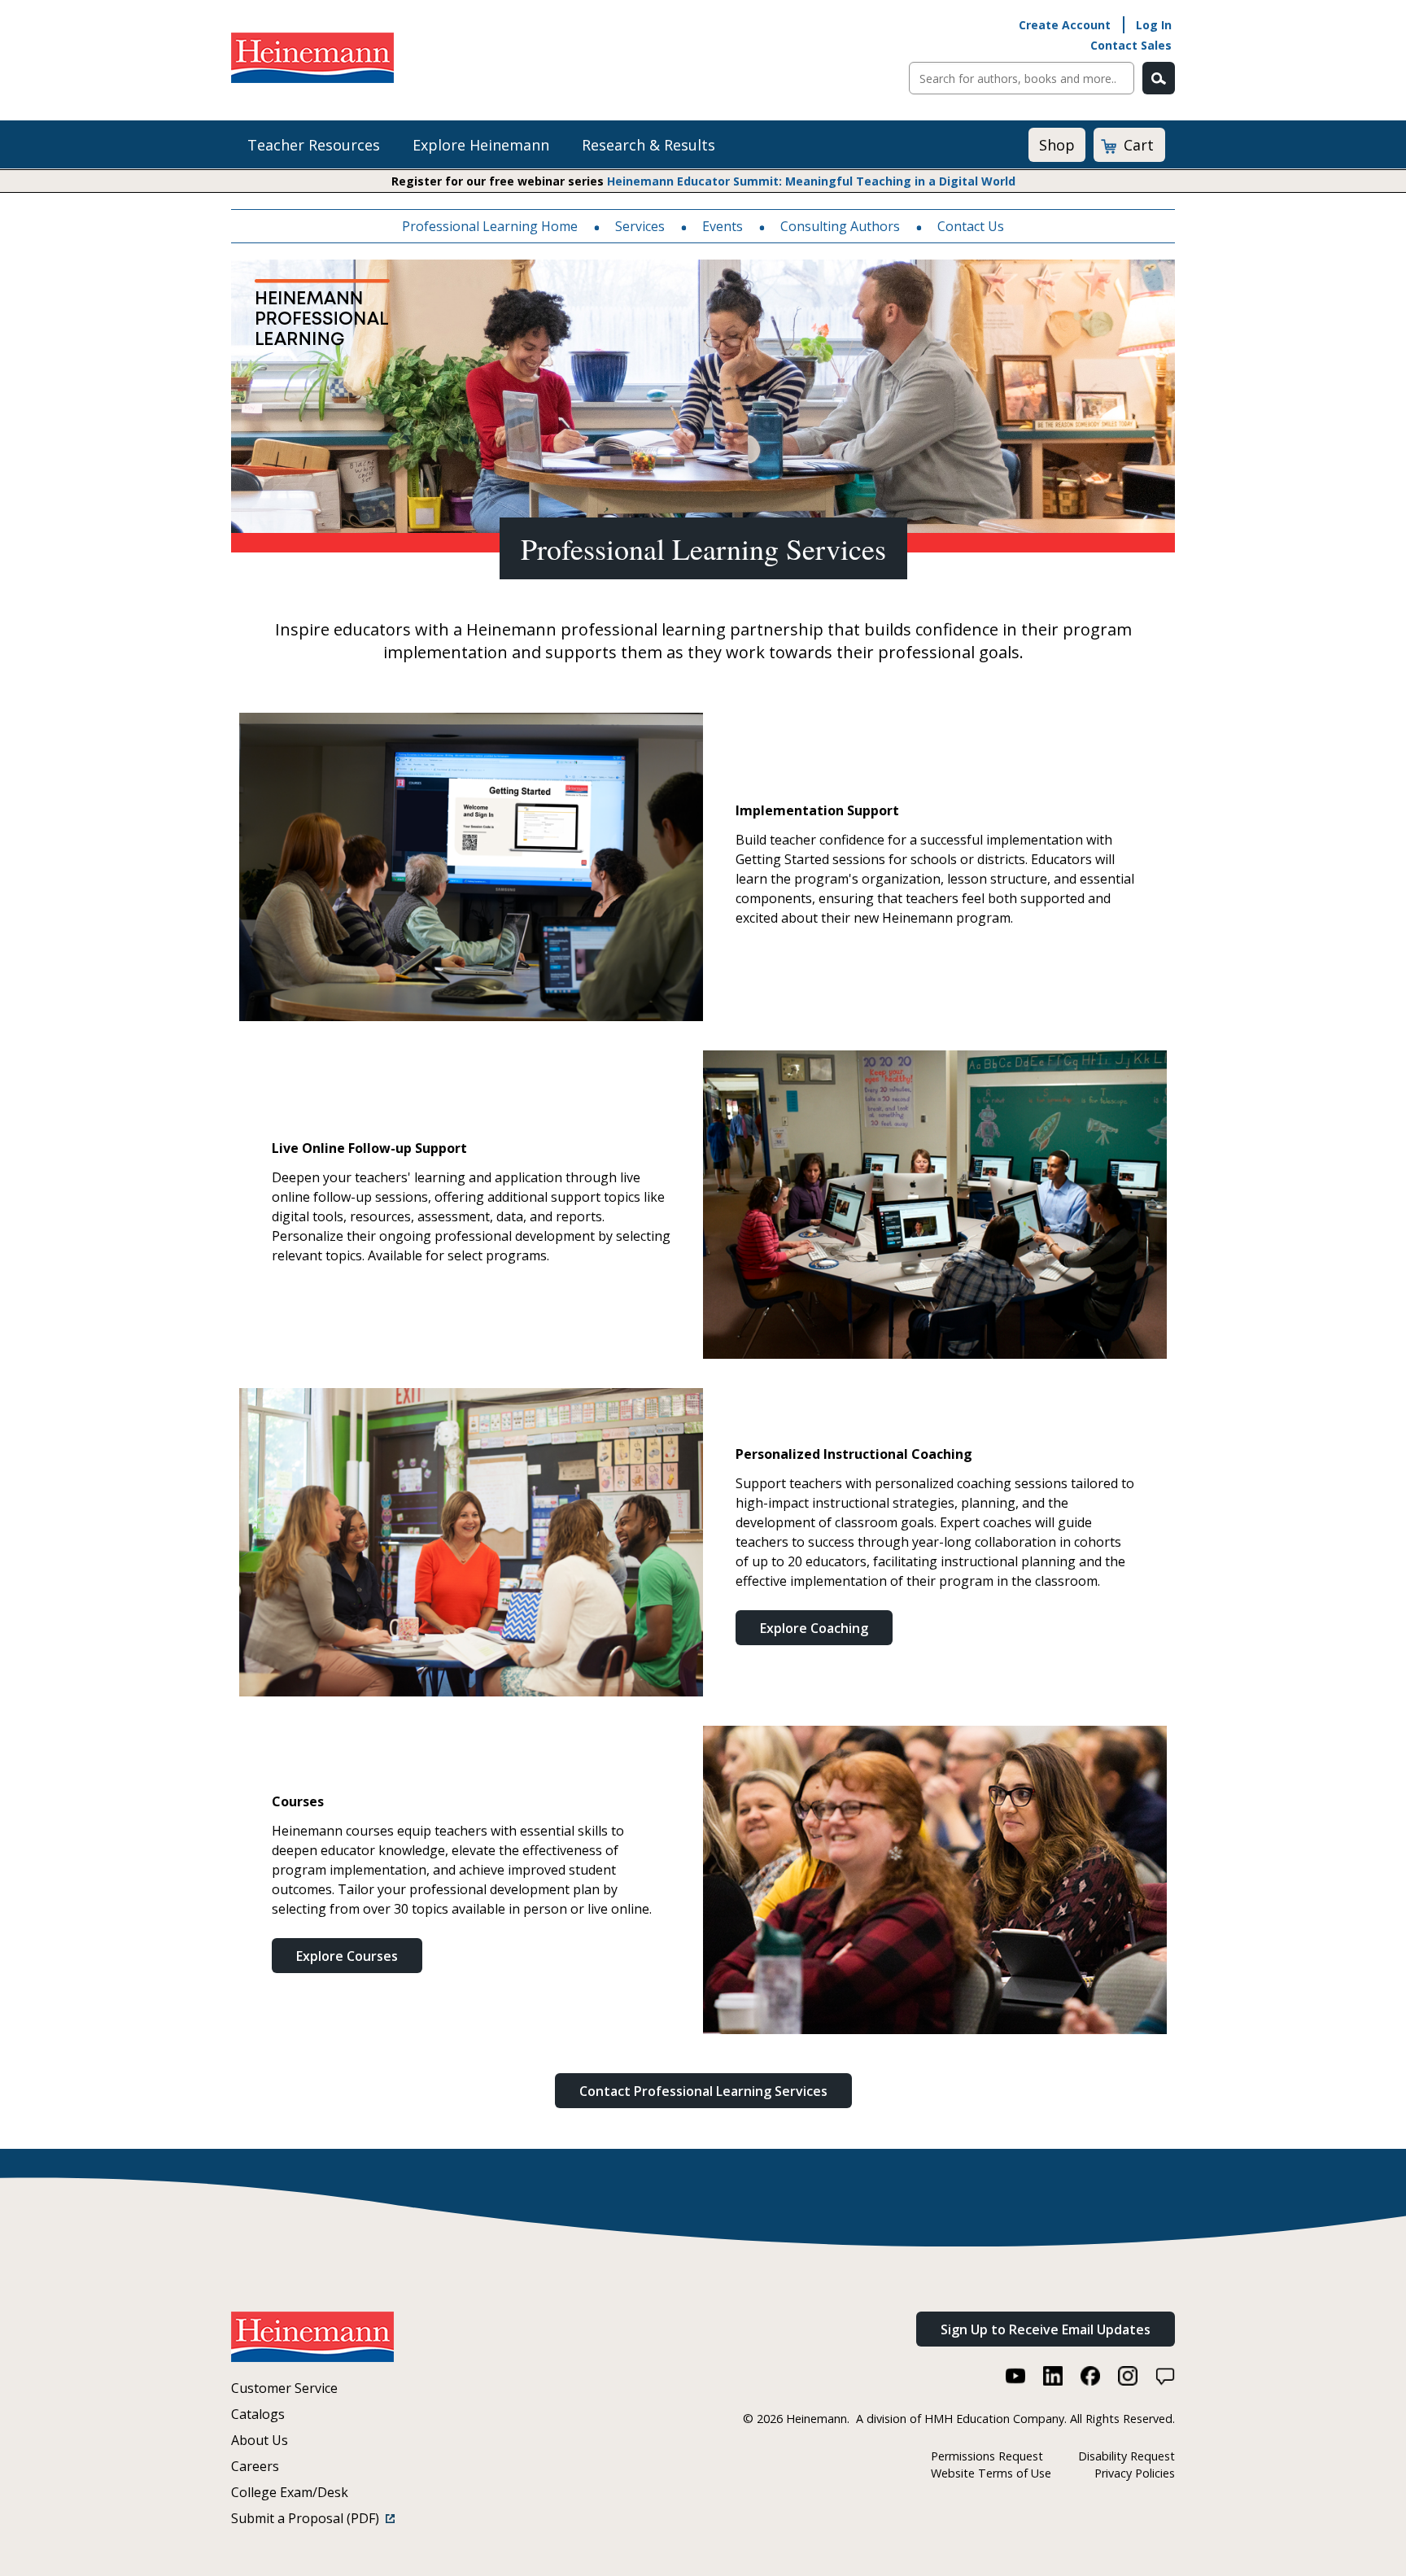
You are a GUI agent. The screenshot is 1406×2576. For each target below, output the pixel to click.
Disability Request (1127, 2456)
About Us (260, 2440)
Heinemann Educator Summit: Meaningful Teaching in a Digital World (811, 181)
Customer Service (284, 2388)
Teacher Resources (314, 145)
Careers (255, 2466)
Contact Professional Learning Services (703, 2091)
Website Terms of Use (991, 2473)
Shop (1057, 145)
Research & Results (648, 145)
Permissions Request (987, 2456)
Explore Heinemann (481, 145)
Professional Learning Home (490, 226)
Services (640, 226)
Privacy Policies (1135, 2473)
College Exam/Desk (290, 2492)
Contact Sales (1131, 45)
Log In (1154, 25)
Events (723, 226)
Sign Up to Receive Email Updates (1046, 2329)
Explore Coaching (814, 1628)
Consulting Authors (840, 226)
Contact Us (971, 226)
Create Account (1065, 25)
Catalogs (258, 2414)
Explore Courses (347, 1956)
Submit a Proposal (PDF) (308, 2518)
